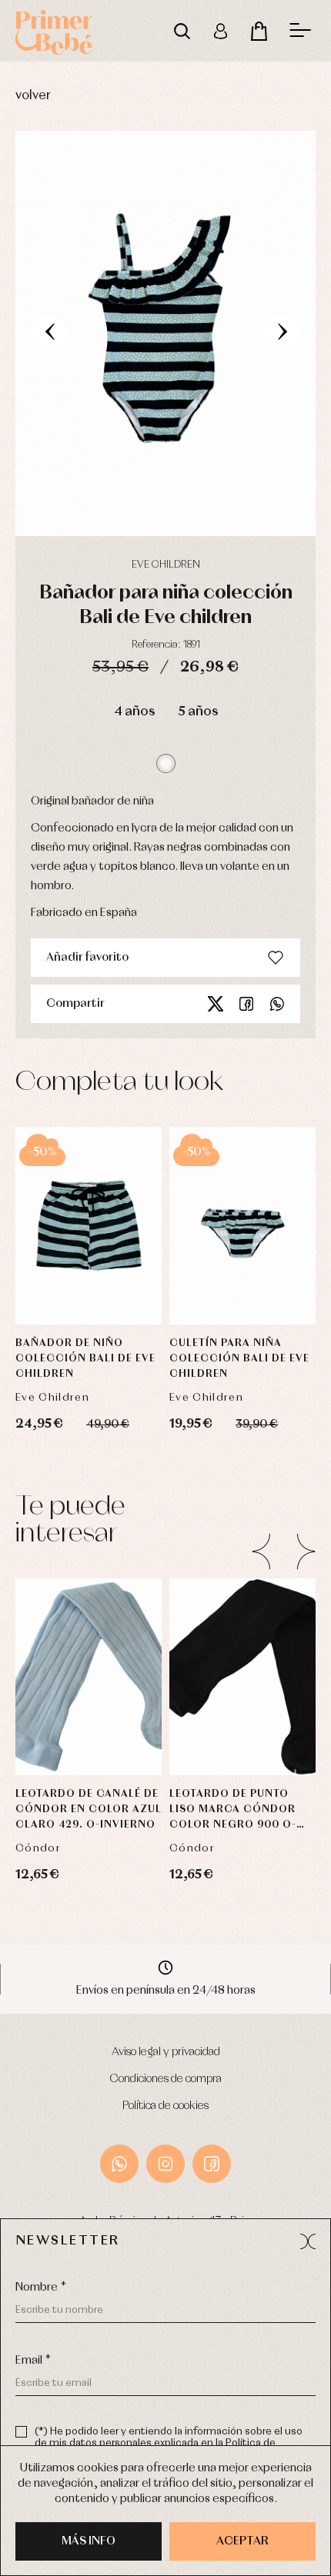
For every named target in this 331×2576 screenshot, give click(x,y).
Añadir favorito (87, 958)
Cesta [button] (259, 31)
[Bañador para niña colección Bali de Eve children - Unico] (165, 333)
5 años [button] (198, 712)
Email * (33, 2361)
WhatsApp (119, 2164)
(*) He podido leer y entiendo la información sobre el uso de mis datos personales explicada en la (169, 2443)
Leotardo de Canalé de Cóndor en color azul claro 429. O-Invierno (89, 1810)
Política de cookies (165, 2106)
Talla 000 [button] (89, 1618)
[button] (166, 763)
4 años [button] (134, 712)
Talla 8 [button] (243, 1733)
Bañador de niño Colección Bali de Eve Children (85, 1359)
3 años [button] (89, 1167)
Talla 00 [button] (242, 1618)
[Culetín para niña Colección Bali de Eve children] (242, 1226)
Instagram (165, 2164)
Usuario (220, 31)
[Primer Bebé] (54, 31)
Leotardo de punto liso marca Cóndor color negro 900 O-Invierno (233, 1811)
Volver (33, 96)
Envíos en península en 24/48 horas (166, 1991)
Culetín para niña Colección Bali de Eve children (239, 1359)
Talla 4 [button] (242, 1695)
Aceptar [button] (242, 2541)
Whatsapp (277, 1004)
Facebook (246, 1004)
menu (300, 31)
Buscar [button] (182, 31)
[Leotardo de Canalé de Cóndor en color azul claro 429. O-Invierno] (89, 1677)
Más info (89, 2541)
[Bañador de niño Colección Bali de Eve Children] (89, 1226)
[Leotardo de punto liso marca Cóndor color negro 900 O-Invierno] (242, 1677)
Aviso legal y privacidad (166, 2052)
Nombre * (41, 2288)
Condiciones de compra (166, 2079)
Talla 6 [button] (242, 1656)
